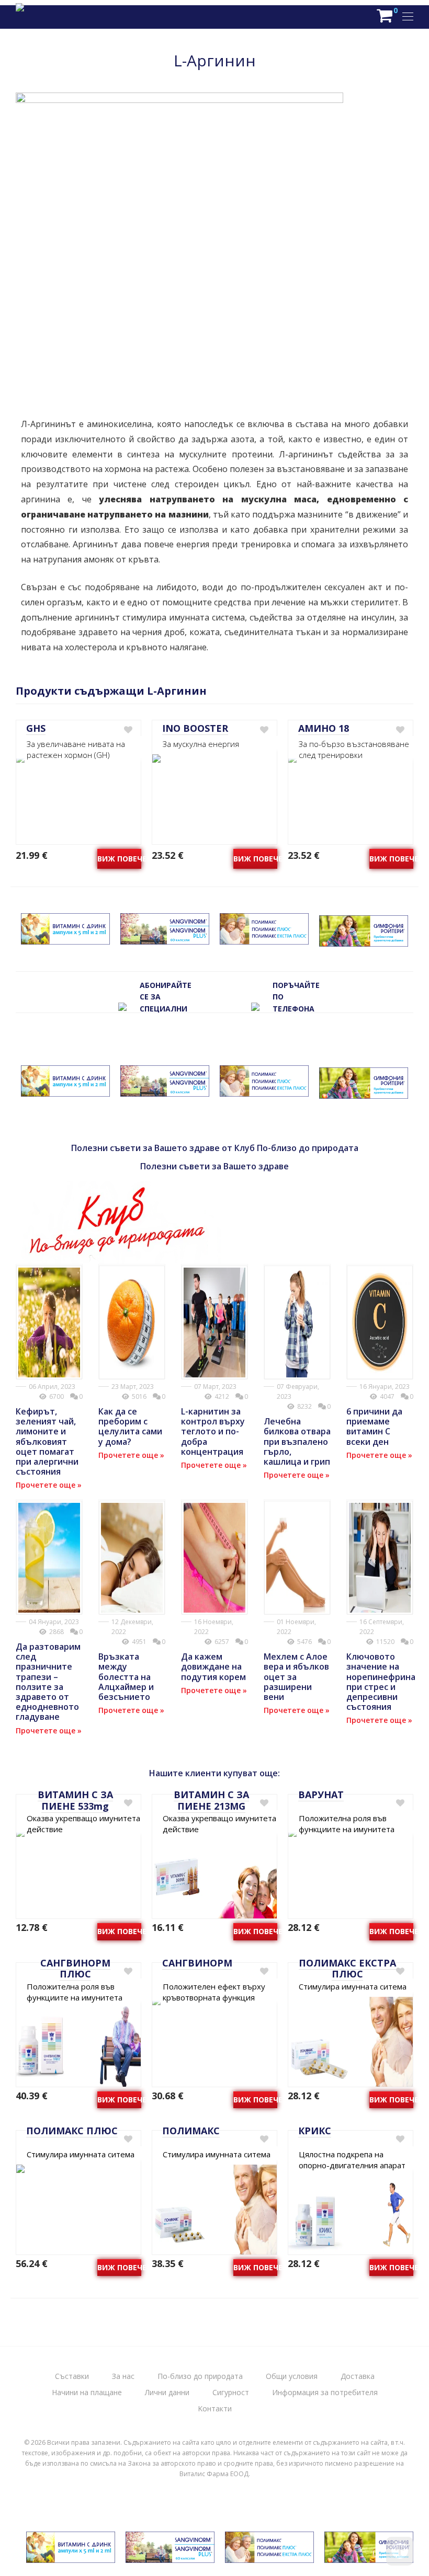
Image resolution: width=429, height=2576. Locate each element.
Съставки (72, 2376)
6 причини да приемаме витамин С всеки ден (374, 1427)
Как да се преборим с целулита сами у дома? (130, 1427)
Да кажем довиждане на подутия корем (213, 1666)
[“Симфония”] (364, 941)
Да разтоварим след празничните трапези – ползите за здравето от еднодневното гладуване (48, 1682)
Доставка (358, 2376)
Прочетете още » (49, 1485)
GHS (36, 728)
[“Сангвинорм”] (165, 939)
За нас (123, 2376)
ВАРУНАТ (321, 1795)
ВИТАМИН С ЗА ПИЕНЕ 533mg (75, 1800)
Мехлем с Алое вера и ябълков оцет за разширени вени (296, 1677)
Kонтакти (215, 2408)
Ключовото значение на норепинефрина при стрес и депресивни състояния (381, 1682)
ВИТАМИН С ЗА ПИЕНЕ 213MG (211, 1800)
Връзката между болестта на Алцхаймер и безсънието (126, 1677)
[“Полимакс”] (264, 939)
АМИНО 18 (324, 728)
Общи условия (292, 2376)
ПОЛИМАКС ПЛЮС (72, 2131)
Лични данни (167, 2392)
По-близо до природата (200, 2376)
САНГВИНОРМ (197, 1963)
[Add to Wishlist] (127, 730)
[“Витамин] (65, 939)
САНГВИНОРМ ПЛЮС (75, 1969)
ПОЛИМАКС (191, 2131)
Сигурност (231, 2392)
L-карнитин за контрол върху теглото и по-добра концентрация (213, 1431)
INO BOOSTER (195, 728)
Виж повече (119, 859)
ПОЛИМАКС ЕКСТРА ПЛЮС (347, 1969)
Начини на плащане (87, 2392)
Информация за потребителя (325, 2392)
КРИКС (315, 2131)
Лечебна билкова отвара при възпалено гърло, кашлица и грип (297, 1441)
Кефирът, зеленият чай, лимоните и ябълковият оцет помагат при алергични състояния (47, 1441)
